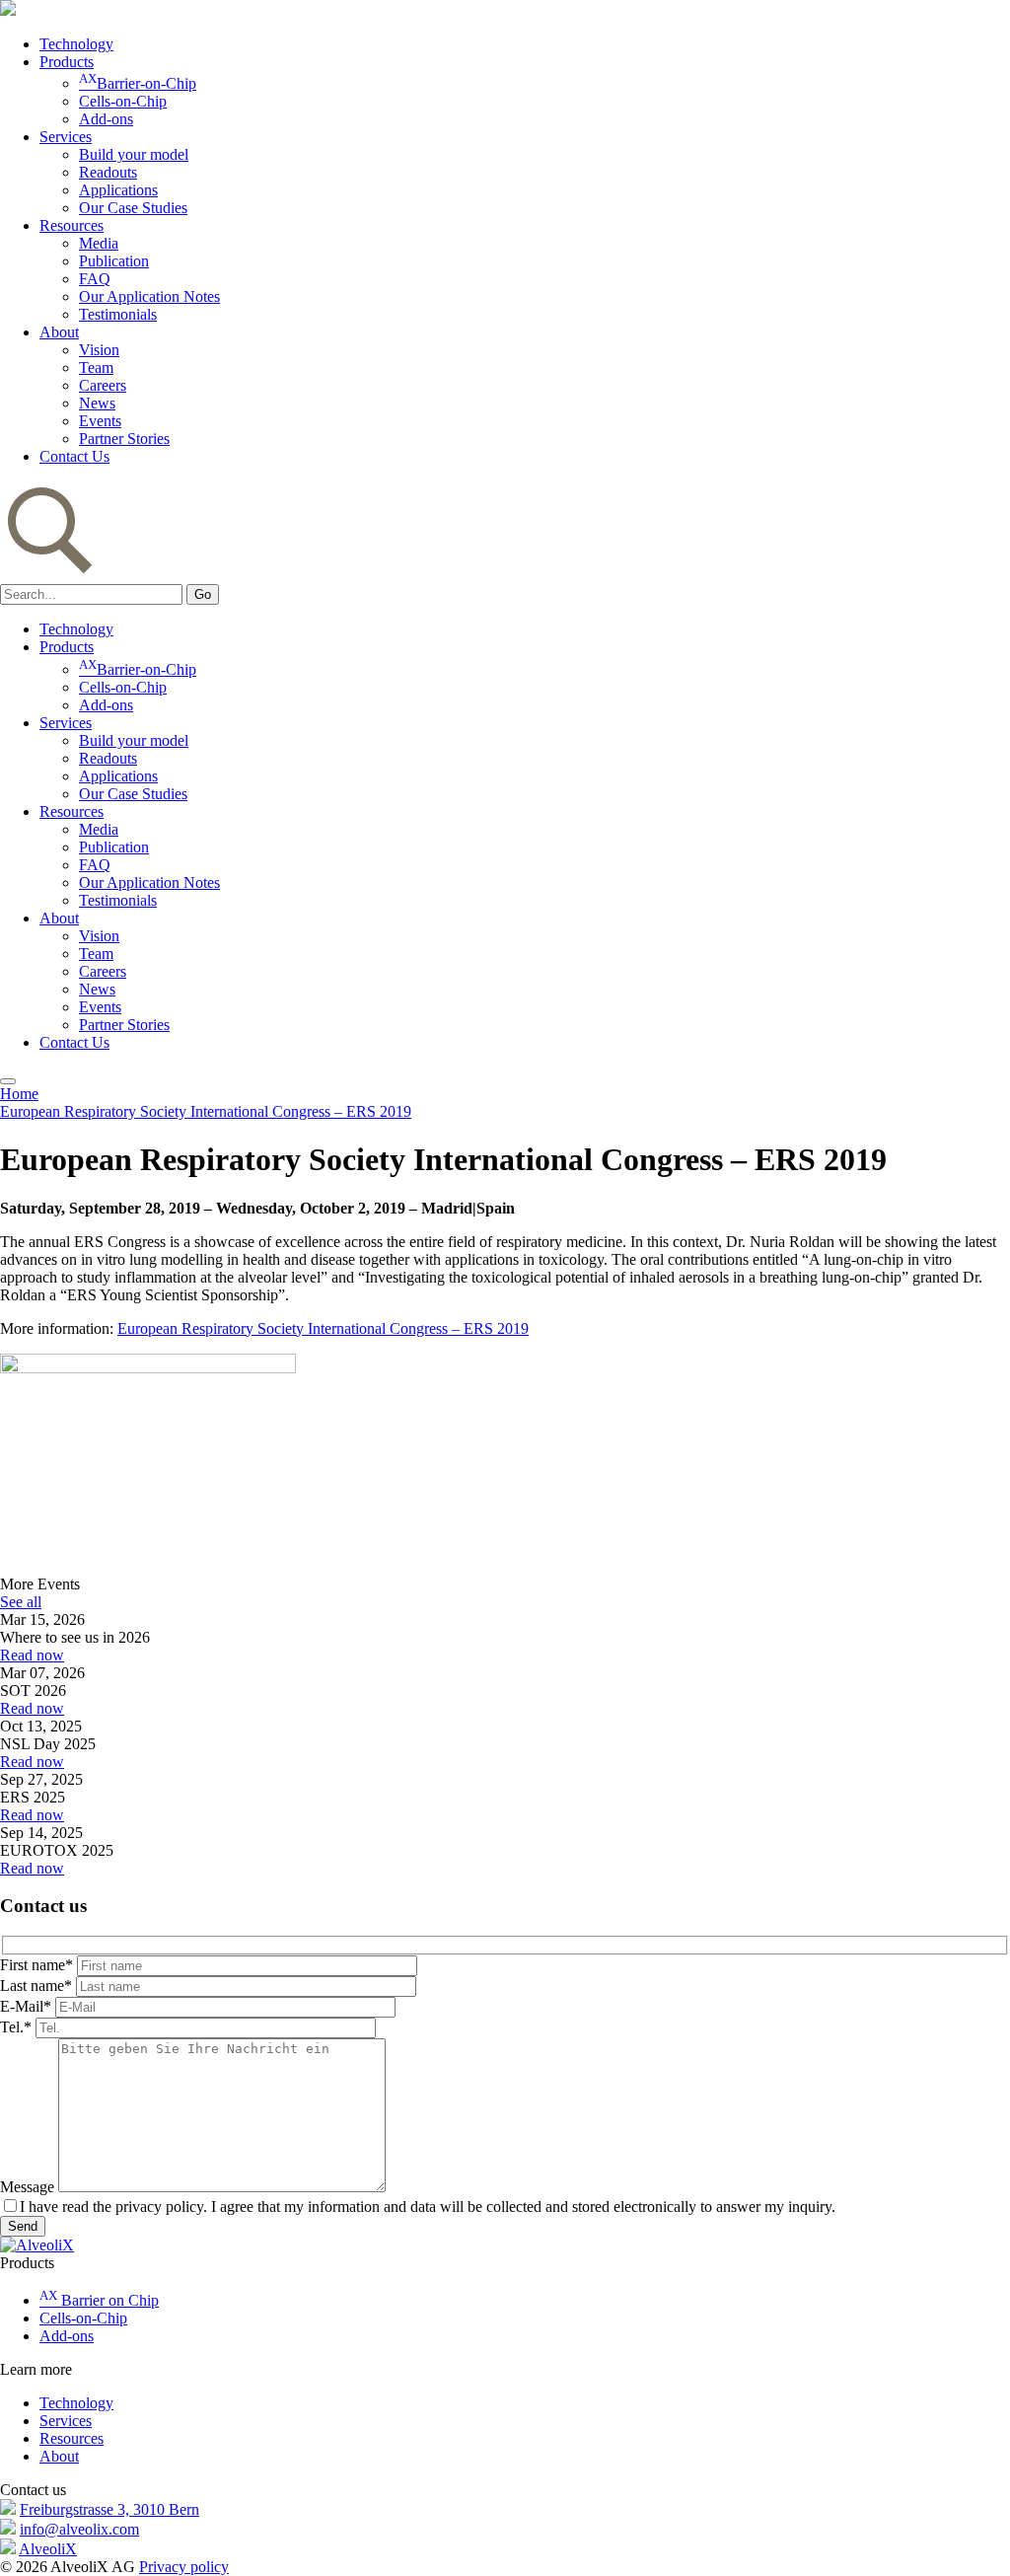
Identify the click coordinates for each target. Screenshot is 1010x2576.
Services (66, 137)
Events (100, 421)
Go (203, 594)
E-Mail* (26, 2006)
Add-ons (106, 119)
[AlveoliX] (37, 2245)
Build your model (134, 154)
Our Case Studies (133, 208)
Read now (32, 1655)
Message (27, 2187)
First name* (36, 1965)
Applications (118, 190)
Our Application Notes (149, 296)
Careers (103, 385)
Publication (114, 261)
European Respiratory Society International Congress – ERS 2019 (206, 1111)
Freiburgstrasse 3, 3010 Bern (109, 2509)
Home (19, 1094)
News (97, 403)
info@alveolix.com (79, 2529)
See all (21, 1602)
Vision (99, 350)
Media (99, 243)
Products (67, 62)
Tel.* (16, 2027)
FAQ (95, 279)
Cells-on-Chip (123, 101)
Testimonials (118, 314)
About (59, 332)
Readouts (108, 172)
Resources (72, 225)
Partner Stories (124, 439)
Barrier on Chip (99, 2300)
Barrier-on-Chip (138, 83)
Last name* (36, 1986)
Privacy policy (184, 2567)
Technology (76, 44)
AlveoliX (48, 2549)
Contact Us (74, 456)
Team (96, 368)
